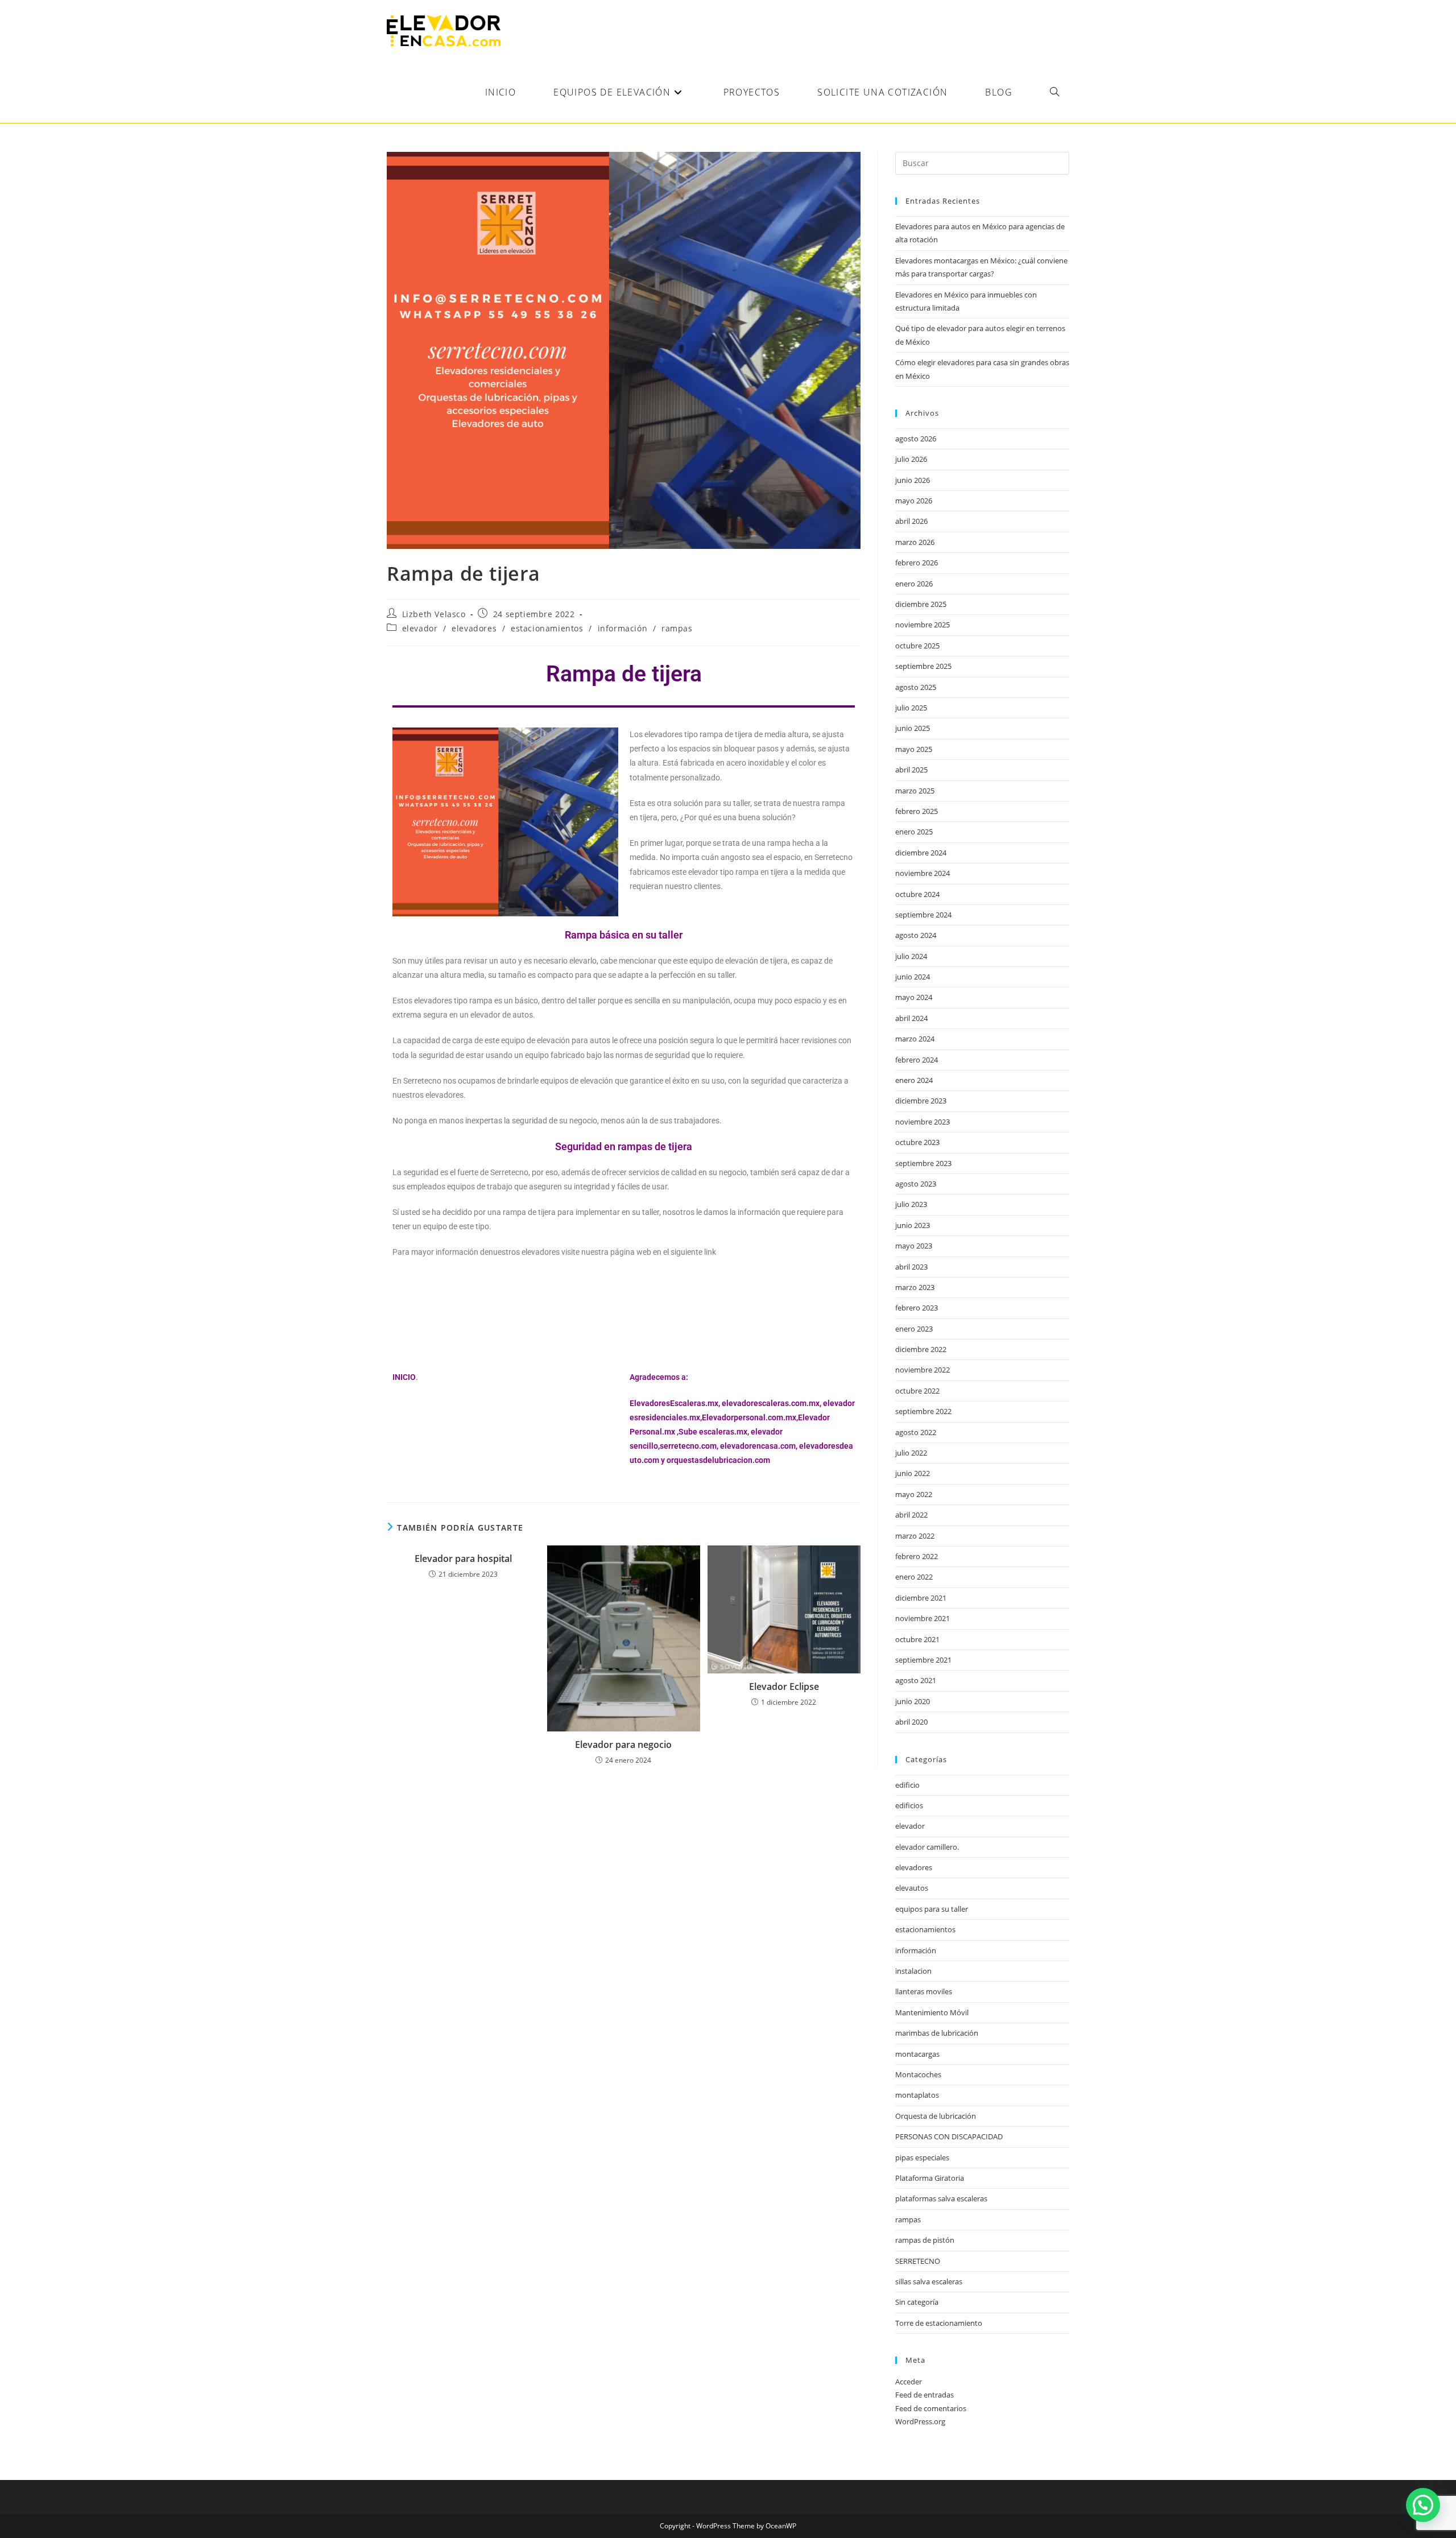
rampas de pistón (925, 2240)
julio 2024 (911, 956)
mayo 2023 (914, 1246)
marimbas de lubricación (937, 2033)
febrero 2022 (917, 1556)
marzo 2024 (915, 1039)
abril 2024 (911, 1018)
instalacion (913, 1971)
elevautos (912, 1888)
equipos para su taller (932, 1909)
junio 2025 (913, 728)
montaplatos (917, 2095)
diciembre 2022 (921, 1349)
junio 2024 (913, 977)
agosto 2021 (916, 1680)
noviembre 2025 (923, 625)
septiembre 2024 (923, 915)
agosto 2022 (916, 1432)
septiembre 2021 (923, 1660)
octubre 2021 (917, 1639)
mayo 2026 (914, 501)
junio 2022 (913, 1473)
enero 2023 (914, 1329)
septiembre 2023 (923, 1163)
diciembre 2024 (921, 853)
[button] (1423, 2505)
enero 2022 (914, 1577)
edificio (907, 1785)
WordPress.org (920, 2421)
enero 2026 (914, 584)
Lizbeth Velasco (434, 614)
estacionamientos (547, 628)
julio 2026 (911, 459)
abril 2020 (911, 1722)
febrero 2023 (917, 1308)
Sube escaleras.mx (713, 1432)
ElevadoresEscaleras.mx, (676, 1403)
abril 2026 (911, 521)
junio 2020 (913, 1701)
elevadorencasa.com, (759, 1446)
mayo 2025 (914, 749)
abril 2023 (911, 1267)
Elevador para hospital (463, 1559)
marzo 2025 (915, 791)
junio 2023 (913, 1225)
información (623, 628)
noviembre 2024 (923, 873)
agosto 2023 (916, 1184)
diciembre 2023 (921, 1101)
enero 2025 (914, 832)
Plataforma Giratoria (930, 2178)
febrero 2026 (917, 563)
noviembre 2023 (923, 1122)
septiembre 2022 (923, 1411)
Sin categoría (917, 2302)
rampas (677, 628)
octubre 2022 (917, 1391)
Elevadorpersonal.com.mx (749, 1417)
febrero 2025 (917, 811)
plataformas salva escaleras (941, 2198)
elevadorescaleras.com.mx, (772, 1403)
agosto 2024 (916, 935)
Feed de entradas (925, 2395)
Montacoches (918, 2074)
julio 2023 (911, 1204)
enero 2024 (914, 1080)
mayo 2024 (914, 997)
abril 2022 (911, 1515)
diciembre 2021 (921, 1598)
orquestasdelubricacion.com (718, 1460)
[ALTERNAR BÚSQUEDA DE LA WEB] (1054, 92)
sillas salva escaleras (929, 2281)
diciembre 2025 (921, 604)
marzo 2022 (915, 1536)
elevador (420, 628)
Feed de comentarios (931, 2408)
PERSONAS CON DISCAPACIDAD (949, 2136)
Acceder (909, 2382)
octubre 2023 (917, 1142)
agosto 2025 (916, 687)
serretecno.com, (689, 1446)
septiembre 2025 (923, 666)
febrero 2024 (917, 1060)
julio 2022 (911, 1453)
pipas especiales (922, 2157)
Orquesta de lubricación (936, 2116)
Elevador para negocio (623, 1745)
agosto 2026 (916, 439)
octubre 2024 (917, 894)
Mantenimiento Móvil (932, 2012)
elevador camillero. (927, 1847)
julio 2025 (911, 708)
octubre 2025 (917, 646)
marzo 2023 (915, 1287)
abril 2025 (911, 770)
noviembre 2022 (923, 1370)
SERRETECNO (918, 2261)
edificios (909, 1805)
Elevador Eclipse (784, 1687)
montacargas (917, 2054)
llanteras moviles (924, 1991)
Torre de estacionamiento (939, 2323)
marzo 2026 (915, 542)
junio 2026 (913, 480)
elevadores (474, 628)
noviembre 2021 (923, 1618)
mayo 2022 (914, 1494)
